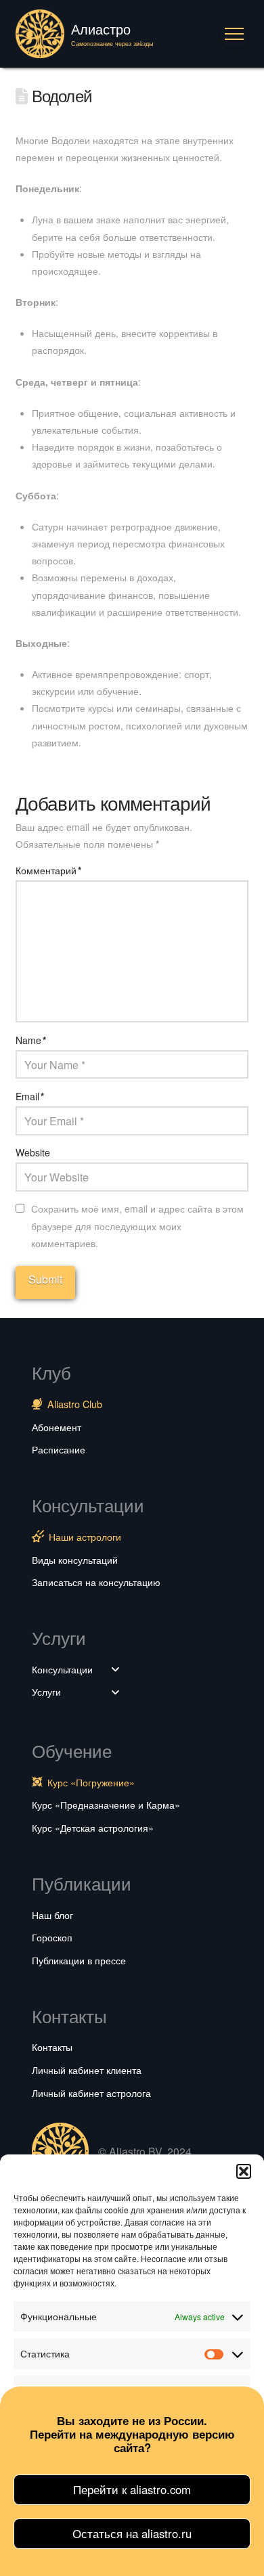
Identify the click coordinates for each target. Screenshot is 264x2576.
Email (30, 1096)
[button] (244, 2171)
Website (33, 1152)
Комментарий (48, 870)
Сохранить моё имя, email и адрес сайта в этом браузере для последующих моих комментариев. (137, 1225)
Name (31, 1040)
